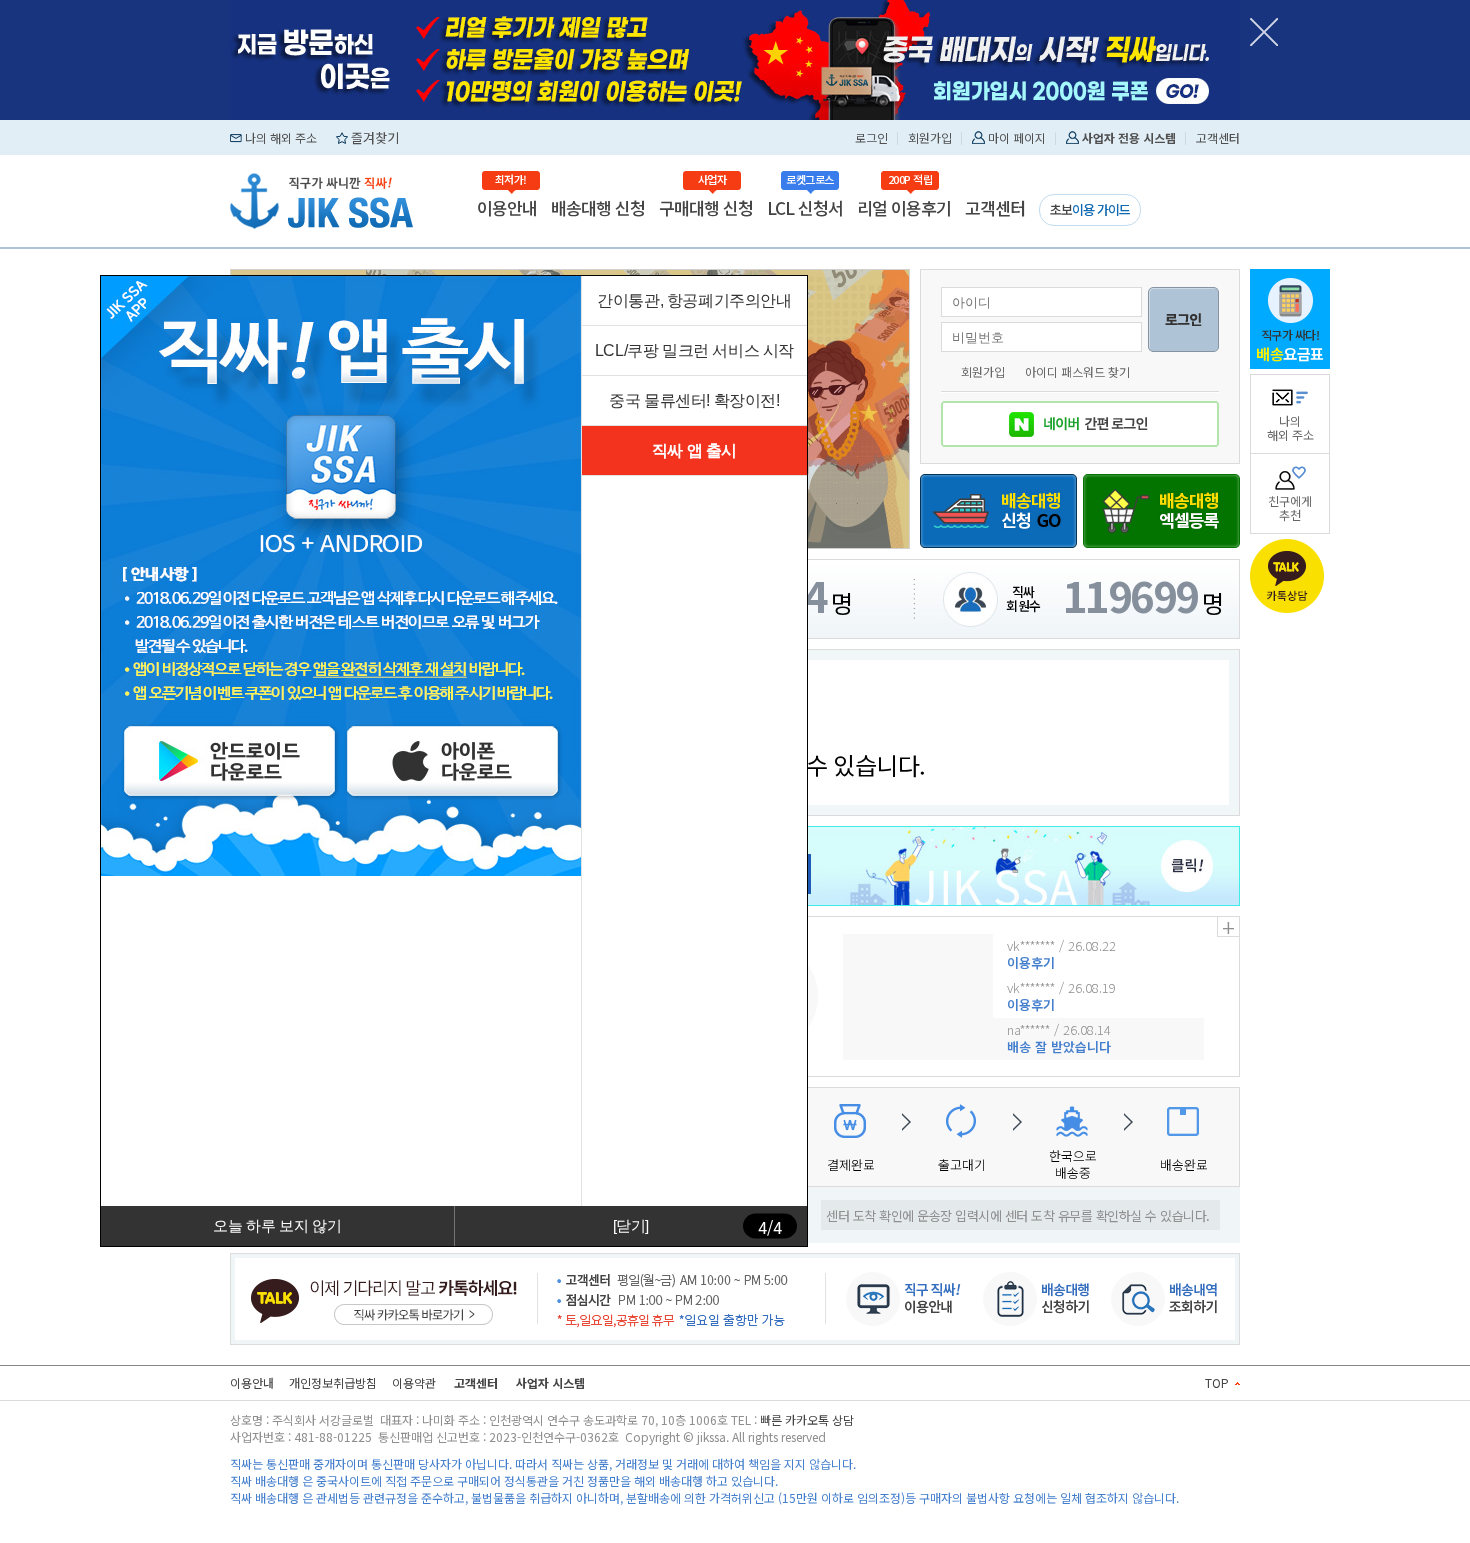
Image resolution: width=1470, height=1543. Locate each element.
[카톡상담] (1290, 576)
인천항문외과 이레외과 (518, 1514)
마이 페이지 (1017, 137)
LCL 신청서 (805, 207)
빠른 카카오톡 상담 (807, 1419)
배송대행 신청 (598, 207)
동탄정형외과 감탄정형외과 (391, 1514)
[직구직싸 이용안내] (894, 1294)
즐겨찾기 (375, 137)
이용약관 (414, 1382)
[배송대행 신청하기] (1032, 1294)
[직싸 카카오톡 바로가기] (384, 1294)
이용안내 (507, 207)
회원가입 (930, 137)
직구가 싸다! (1290, 345)
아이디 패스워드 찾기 (1077, 371)
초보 (1090, 209)
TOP (1218, 1382)
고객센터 (1218, 137)
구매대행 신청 (706, 207)
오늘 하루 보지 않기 (277, 1225)
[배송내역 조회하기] (1170, 1294)
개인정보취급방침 (333, 1382)
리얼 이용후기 (904, 207)
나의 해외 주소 (281, 137)
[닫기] (631, 1225)
